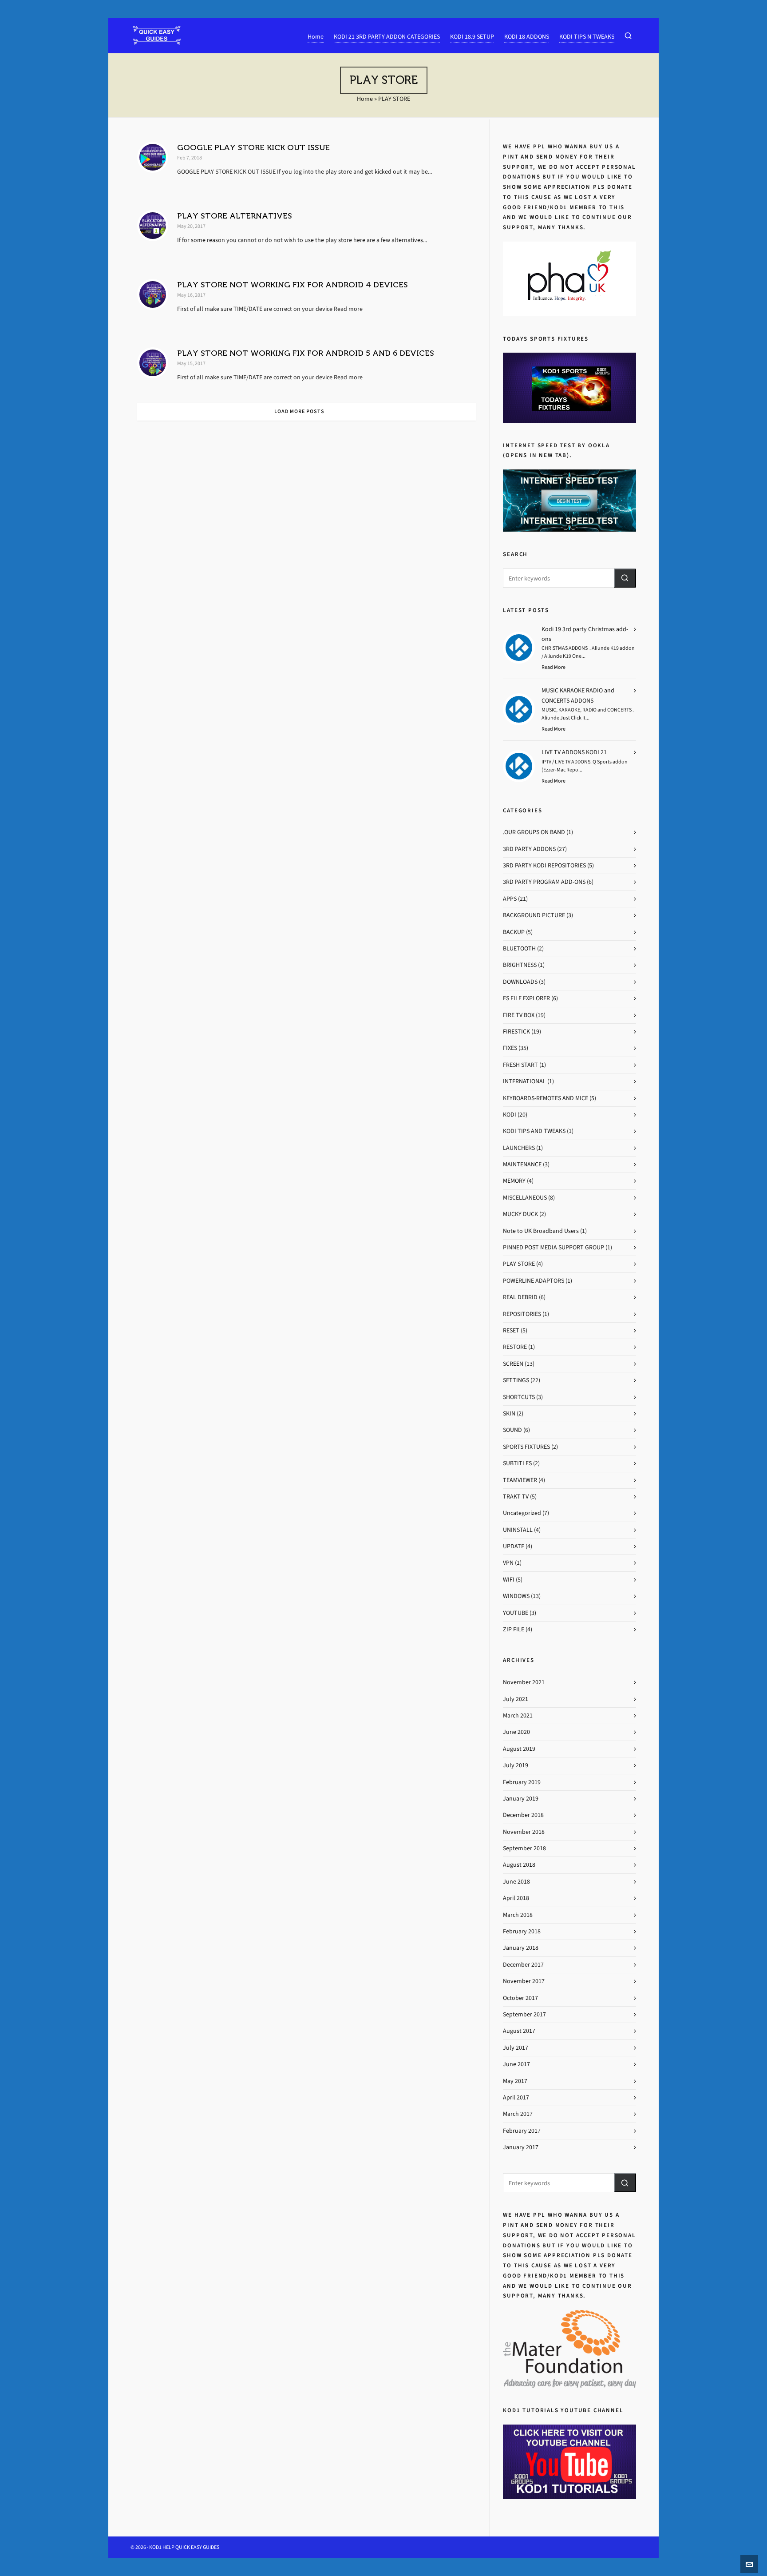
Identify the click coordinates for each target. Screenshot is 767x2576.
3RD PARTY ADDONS (529, 849)
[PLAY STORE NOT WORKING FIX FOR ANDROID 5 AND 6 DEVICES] (153, 363)
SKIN (509, 1413)
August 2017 (519, 2031)
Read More (554, 667)
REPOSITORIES (522, 1314)
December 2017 (523, 1965)
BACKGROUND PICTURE (534, 915)
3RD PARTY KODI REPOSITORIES (544, 865)
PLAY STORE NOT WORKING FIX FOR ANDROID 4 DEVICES (293, 285)
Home (365, 99)
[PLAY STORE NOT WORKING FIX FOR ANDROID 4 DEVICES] (153, 294)
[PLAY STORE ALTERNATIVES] (153, 226)
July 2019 (516, 1765)
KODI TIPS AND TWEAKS (534, 1131)
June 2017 (516, 2064)
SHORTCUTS (519, 1397)
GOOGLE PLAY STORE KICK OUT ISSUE (253, 147)
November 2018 (524, 1832)
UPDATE (514, 1546)
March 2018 (518, 1915)
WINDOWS (516, 1596)
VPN (508, 1563)
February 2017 (522, 2131)
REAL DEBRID (520, 1297)
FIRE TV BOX (519, 1015)
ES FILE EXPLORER (526, 998)
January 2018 (521, 1948)
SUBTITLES (517, 1463)
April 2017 (516, 2097)
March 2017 (518, 2114)
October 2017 (520, 1998)
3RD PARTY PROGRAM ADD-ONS (544, 882)
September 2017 (524, 2014)
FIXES (510, 1048)
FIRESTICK (516, 1032)
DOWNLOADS (520, 982)
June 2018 (516, 1882)
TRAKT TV (516, 1497)
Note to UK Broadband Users (541, 1231)
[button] (625, 578)
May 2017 (515, 2081)
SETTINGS (516, 1380)
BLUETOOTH (519, 948)
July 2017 (516, 2048)
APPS (510, 899)
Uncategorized (522, 1513)
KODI (510, 1115)
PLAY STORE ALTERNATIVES (235, 216)
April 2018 (516, 1898)
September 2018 (524, 1848)
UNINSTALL (518, 1530)
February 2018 (522, 1931)
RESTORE (515, 1347)
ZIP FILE (514, 1629)
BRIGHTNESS (520, 965)
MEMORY (514, 1181)
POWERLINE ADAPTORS (534, 1281)
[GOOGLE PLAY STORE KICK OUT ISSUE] (153, 157)
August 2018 (519, 1865)
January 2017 (521, 2147)
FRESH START (520, 1065)
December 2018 (523, 1815)
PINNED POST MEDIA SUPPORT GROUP (554, 1247)
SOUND (512, 1430)
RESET (511, 1330)
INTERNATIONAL (524, 1081)
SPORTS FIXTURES (526, 1447)
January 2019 (521, 1799)
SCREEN (513, 1364)
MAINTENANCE (522, 1164)
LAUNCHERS (519, 1148)
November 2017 (524, 1981)
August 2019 (519, 1749)
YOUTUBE (516, 1613)
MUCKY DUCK (520, 1214)
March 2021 (518, 1715)
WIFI (509, 1580)
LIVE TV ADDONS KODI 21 (574, 752)
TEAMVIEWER (520, 1480)
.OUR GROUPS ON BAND (534, 832)
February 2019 (522, 1782)
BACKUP (514, 932)
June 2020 (516, 1732)
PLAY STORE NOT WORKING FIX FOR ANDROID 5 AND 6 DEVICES (306, 353)
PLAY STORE (519, 1264)
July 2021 (516, 1699)
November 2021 (524, 1682)
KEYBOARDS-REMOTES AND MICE (546, 1098)
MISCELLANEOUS (525, 1198)
